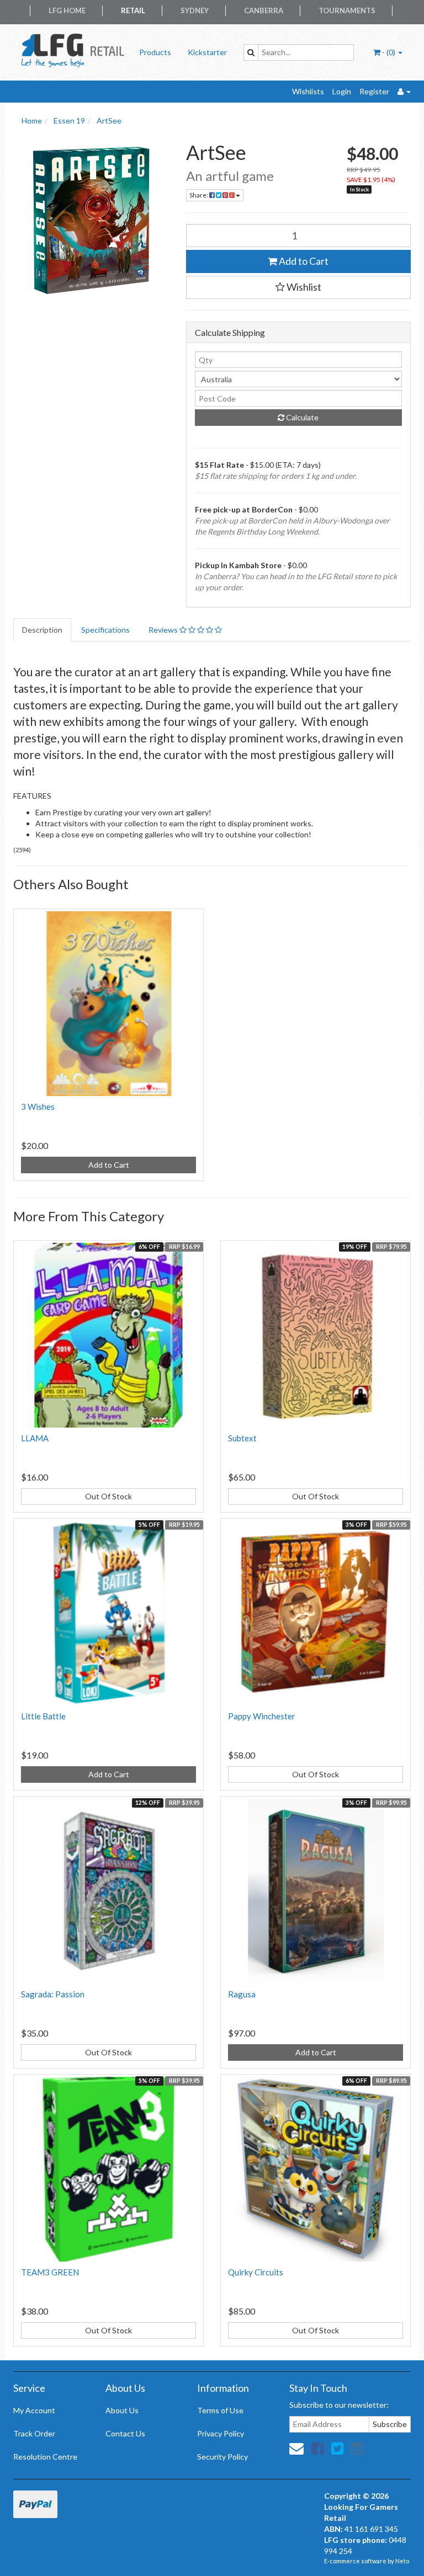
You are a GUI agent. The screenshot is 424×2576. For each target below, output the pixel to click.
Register (374, 91)
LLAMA (35, 1438)
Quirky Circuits (256, 2272)
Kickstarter (207, 52)
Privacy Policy (221, 2433)
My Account (34, 2410)
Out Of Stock (108, 1496)
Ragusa (242, 1994)
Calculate (301, 417)
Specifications (105, 630)
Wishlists (308, 91)
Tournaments (347, 10)
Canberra (264, 10)
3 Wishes (38, 1107)
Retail (133, 10)
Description (42, 630)
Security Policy (222, 2457)
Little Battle (43, 1716)
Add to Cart (303, 261)
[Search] (251, 52)
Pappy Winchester (262, 1716)
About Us (122, 2410)
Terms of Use (220, 2410)
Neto (402, 2561)
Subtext (242, 1438)
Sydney (195, 10)
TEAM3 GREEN (50, 2272)
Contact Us (125, 2433)
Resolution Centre (45, 2457)
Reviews (164, 630)
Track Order (34, 2433)
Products (155, 52)
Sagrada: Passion (53, 1994)
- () (389, 52)
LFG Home (67, 10)
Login (342, 91)
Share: (199, 195)
